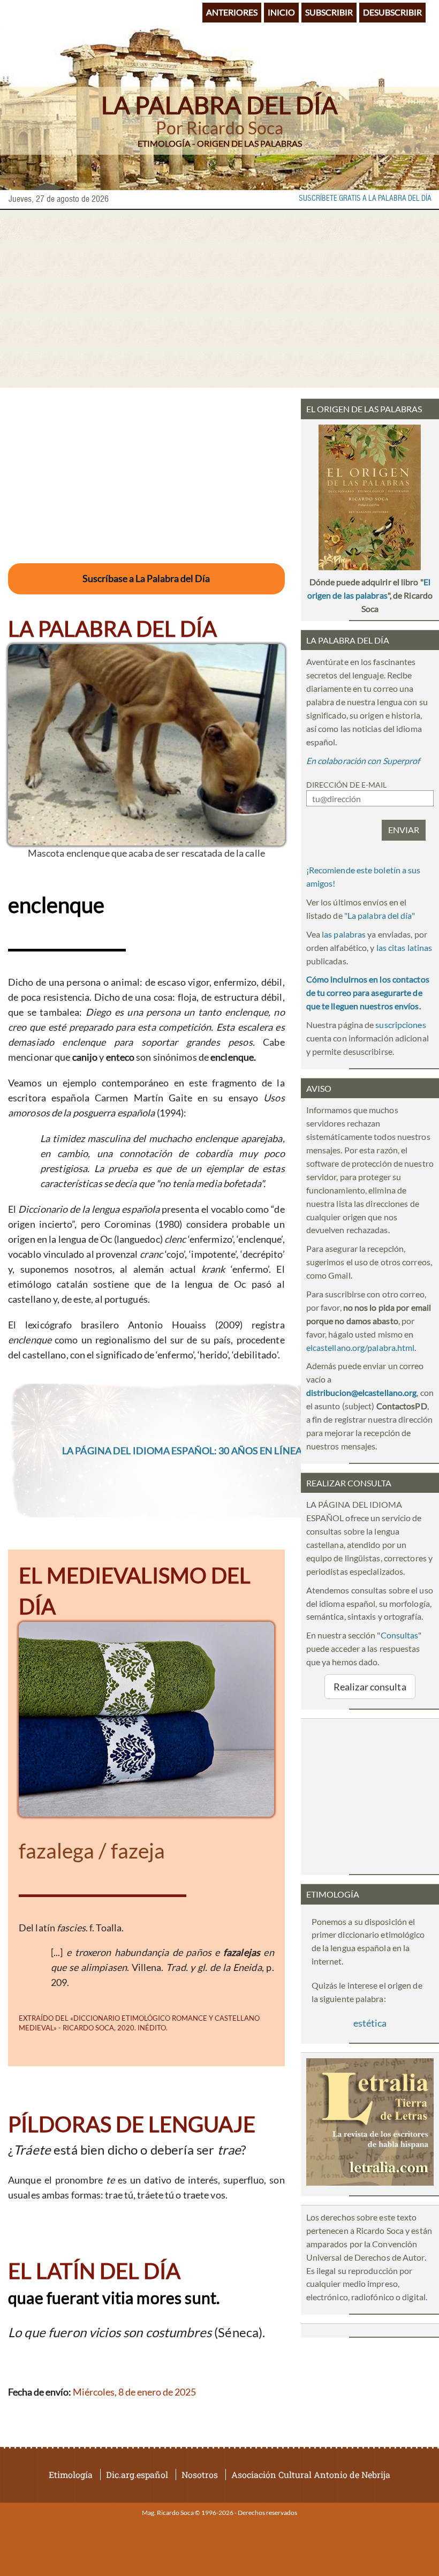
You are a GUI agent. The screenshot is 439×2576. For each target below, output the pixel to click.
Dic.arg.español (137, 2475)
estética (370, 2023)
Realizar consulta (370, 1687)
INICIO (281, 12)
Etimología (71, 2475)
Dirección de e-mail (346, 785)
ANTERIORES (232, 12)
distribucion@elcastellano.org (362, 1392)
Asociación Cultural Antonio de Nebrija (311, 2475)
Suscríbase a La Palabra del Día (146, 578)
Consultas (400, 1635)
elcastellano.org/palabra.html (361, 1347)
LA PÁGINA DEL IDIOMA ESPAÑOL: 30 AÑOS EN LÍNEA (182, 1451)
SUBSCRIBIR (329, 12)
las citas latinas (404, 947)
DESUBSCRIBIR (392, 12)
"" (380, 915)
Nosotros (200, 2475)
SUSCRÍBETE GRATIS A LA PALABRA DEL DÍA (365, 199)
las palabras (344, 934)
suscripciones (400, 1025)
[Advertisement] (219, 299)
